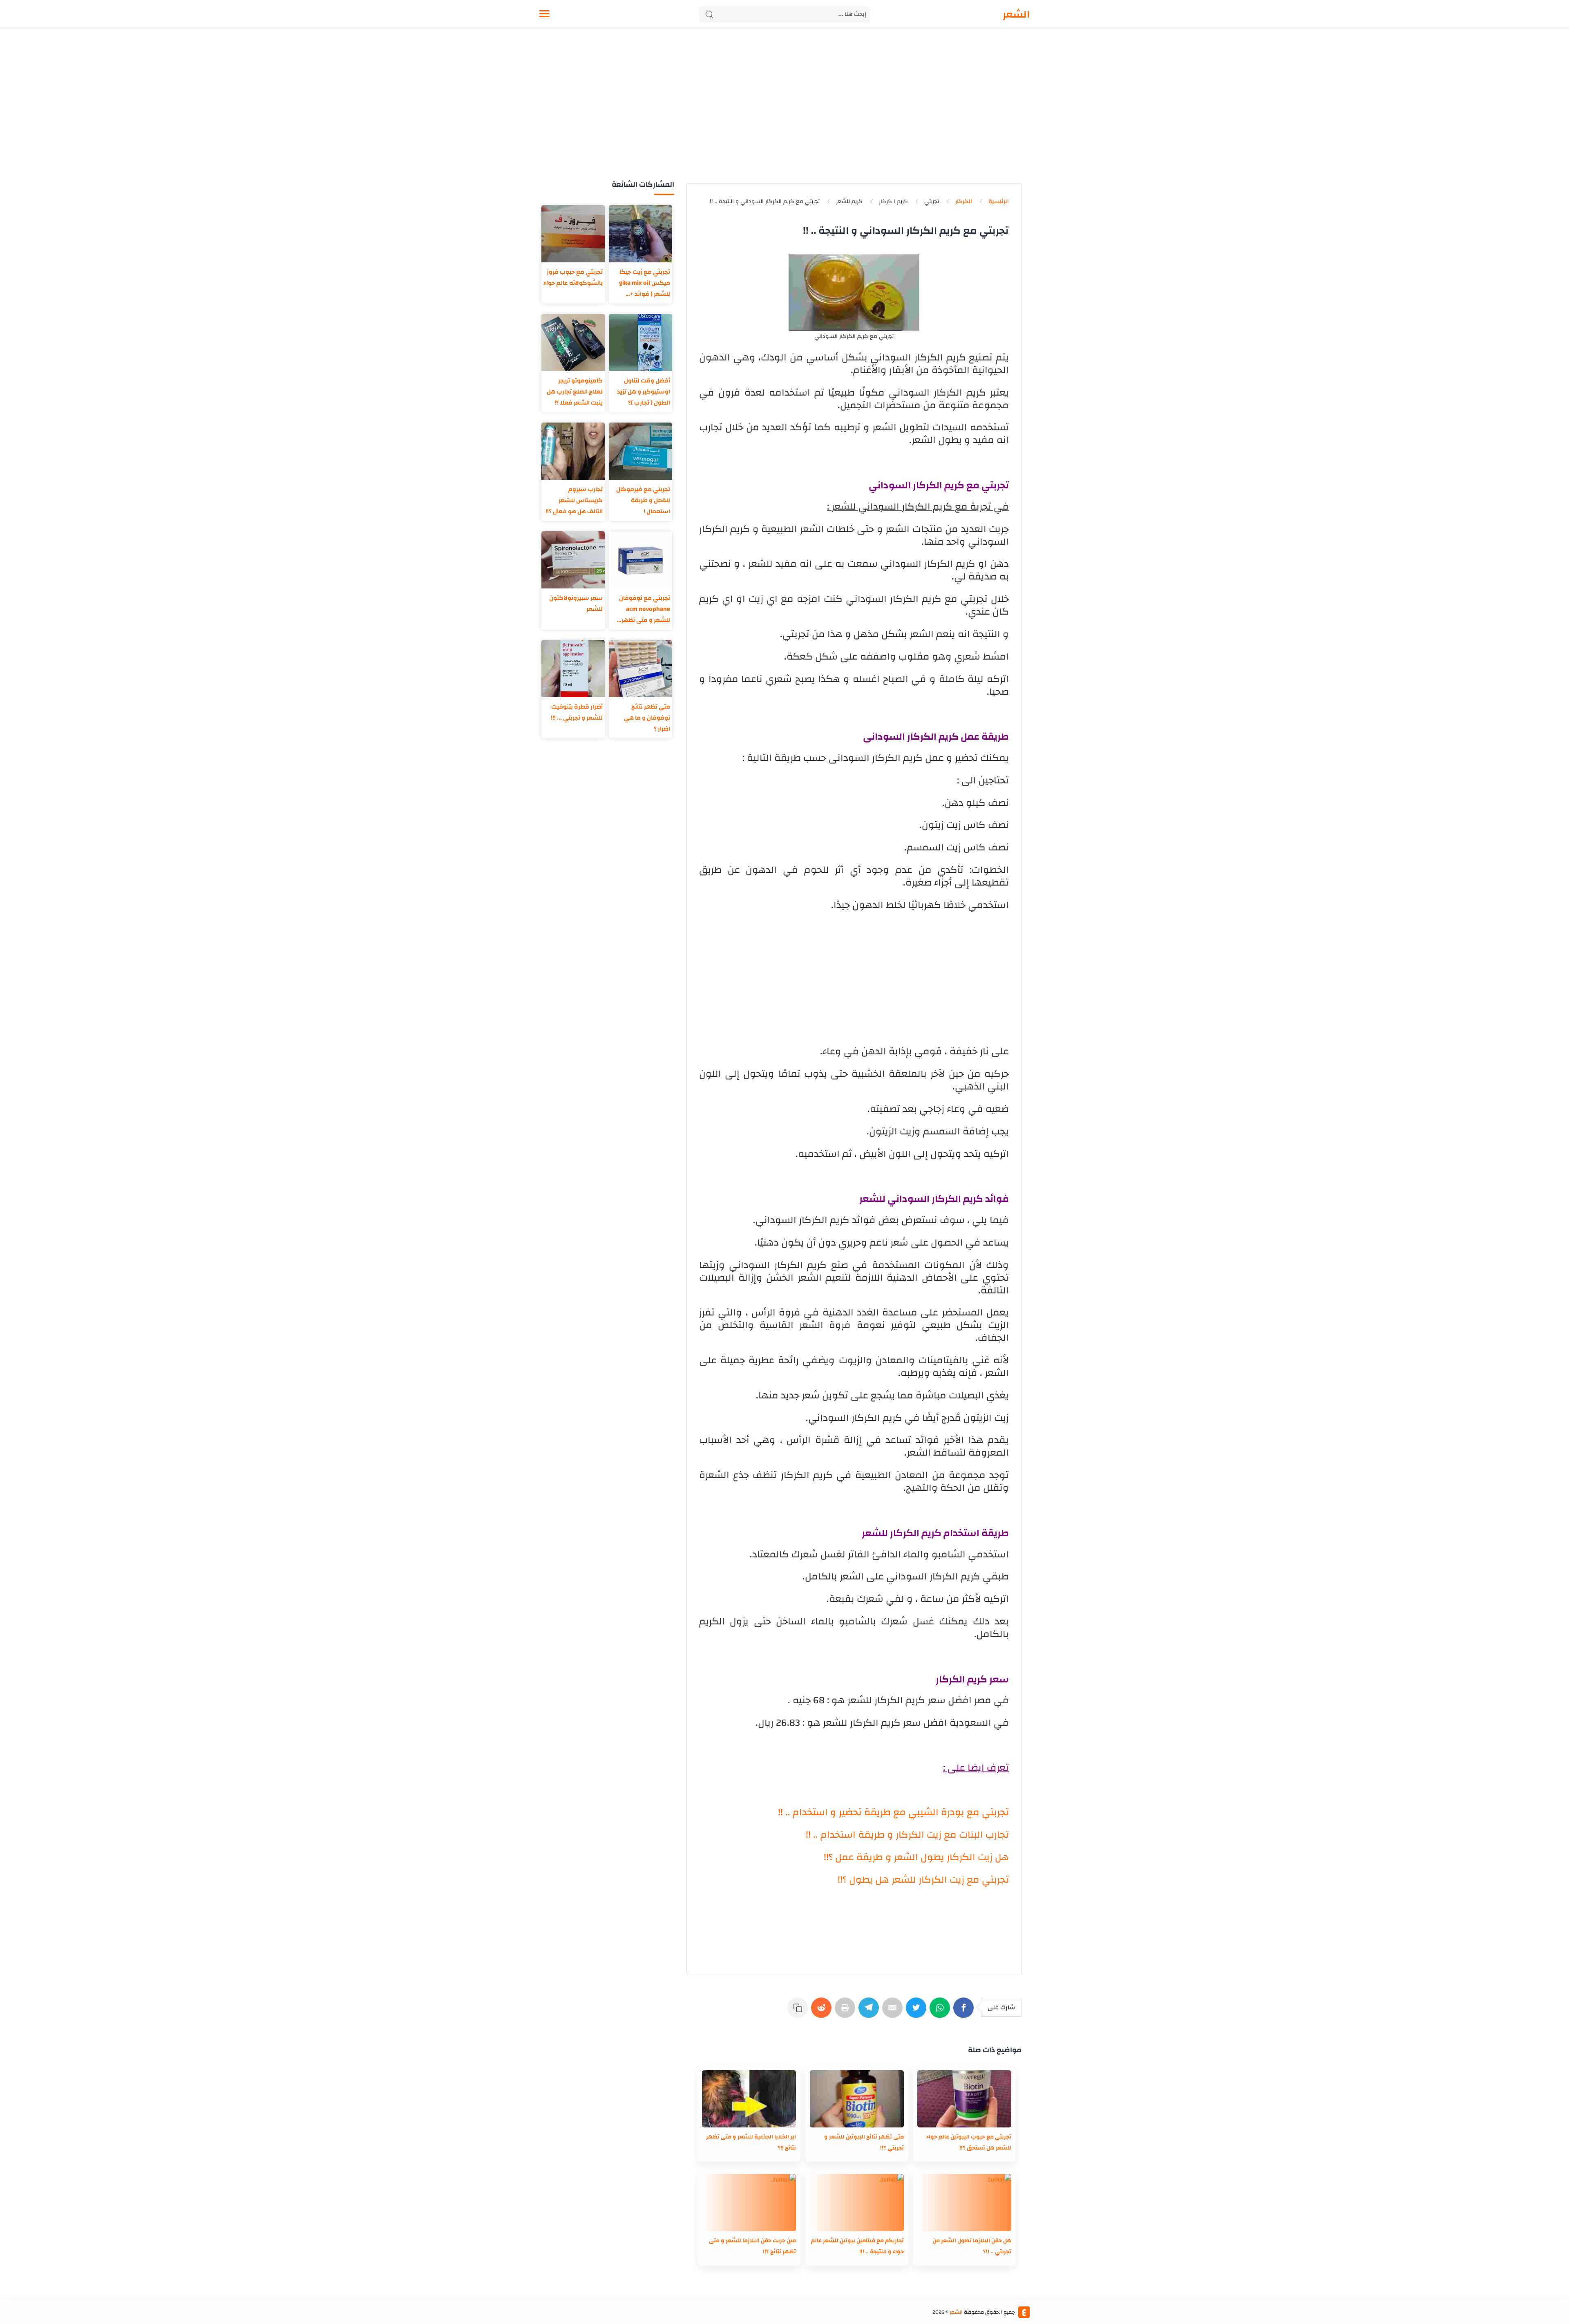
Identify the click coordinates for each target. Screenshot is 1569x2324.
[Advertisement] (784, 114)
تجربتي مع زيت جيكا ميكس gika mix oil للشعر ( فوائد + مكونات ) (645, 283)
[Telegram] (870, 2012)
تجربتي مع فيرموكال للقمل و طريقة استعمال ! (643, 500)
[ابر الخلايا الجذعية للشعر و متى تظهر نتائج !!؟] (749, 2099)
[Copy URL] (799, 2012)
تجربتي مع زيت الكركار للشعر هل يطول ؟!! (923, 1880)
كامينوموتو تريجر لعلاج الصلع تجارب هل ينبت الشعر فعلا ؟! (575, 392)
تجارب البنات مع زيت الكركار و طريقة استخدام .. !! (907, 1835)
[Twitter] (918, 2012)
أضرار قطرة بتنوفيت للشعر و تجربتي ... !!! (577, 712)
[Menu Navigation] (544, 14)
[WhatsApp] (941, 2012)
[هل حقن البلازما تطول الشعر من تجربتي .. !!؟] (964, 2203)
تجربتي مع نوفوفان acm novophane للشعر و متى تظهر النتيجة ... (645, 609)
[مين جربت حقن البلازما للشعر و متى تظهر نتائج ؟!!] (749, 2203)
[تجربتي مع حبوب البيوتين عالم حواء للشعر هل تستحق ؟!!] (964, 2099)
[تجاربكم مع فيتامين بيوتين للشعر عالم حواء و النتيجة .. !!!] (857, 2203)
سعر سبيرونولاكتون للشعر (576, 604)
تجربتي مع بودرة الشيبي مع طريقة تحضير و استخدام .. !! (893, 1812)
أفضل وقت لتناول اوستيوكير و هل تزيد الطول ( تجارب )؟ (644, 392)
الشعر (1016, 14)
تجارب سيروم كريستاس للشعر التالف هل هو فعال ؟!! (574, 500)
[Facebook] (965, 2012)
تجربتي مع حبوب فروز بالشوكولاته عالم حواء (573, 277)
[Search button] (709, 14)
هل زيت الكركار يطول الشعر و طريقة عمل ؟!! (916, 1857)
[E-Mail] (894, 2012)
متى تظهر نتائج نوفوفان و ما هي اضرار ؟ (647, 718)
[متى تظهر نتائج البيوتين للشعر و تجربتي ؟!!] (857, 2099)
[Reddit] (823, 2012)
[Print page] (847, 2012)
